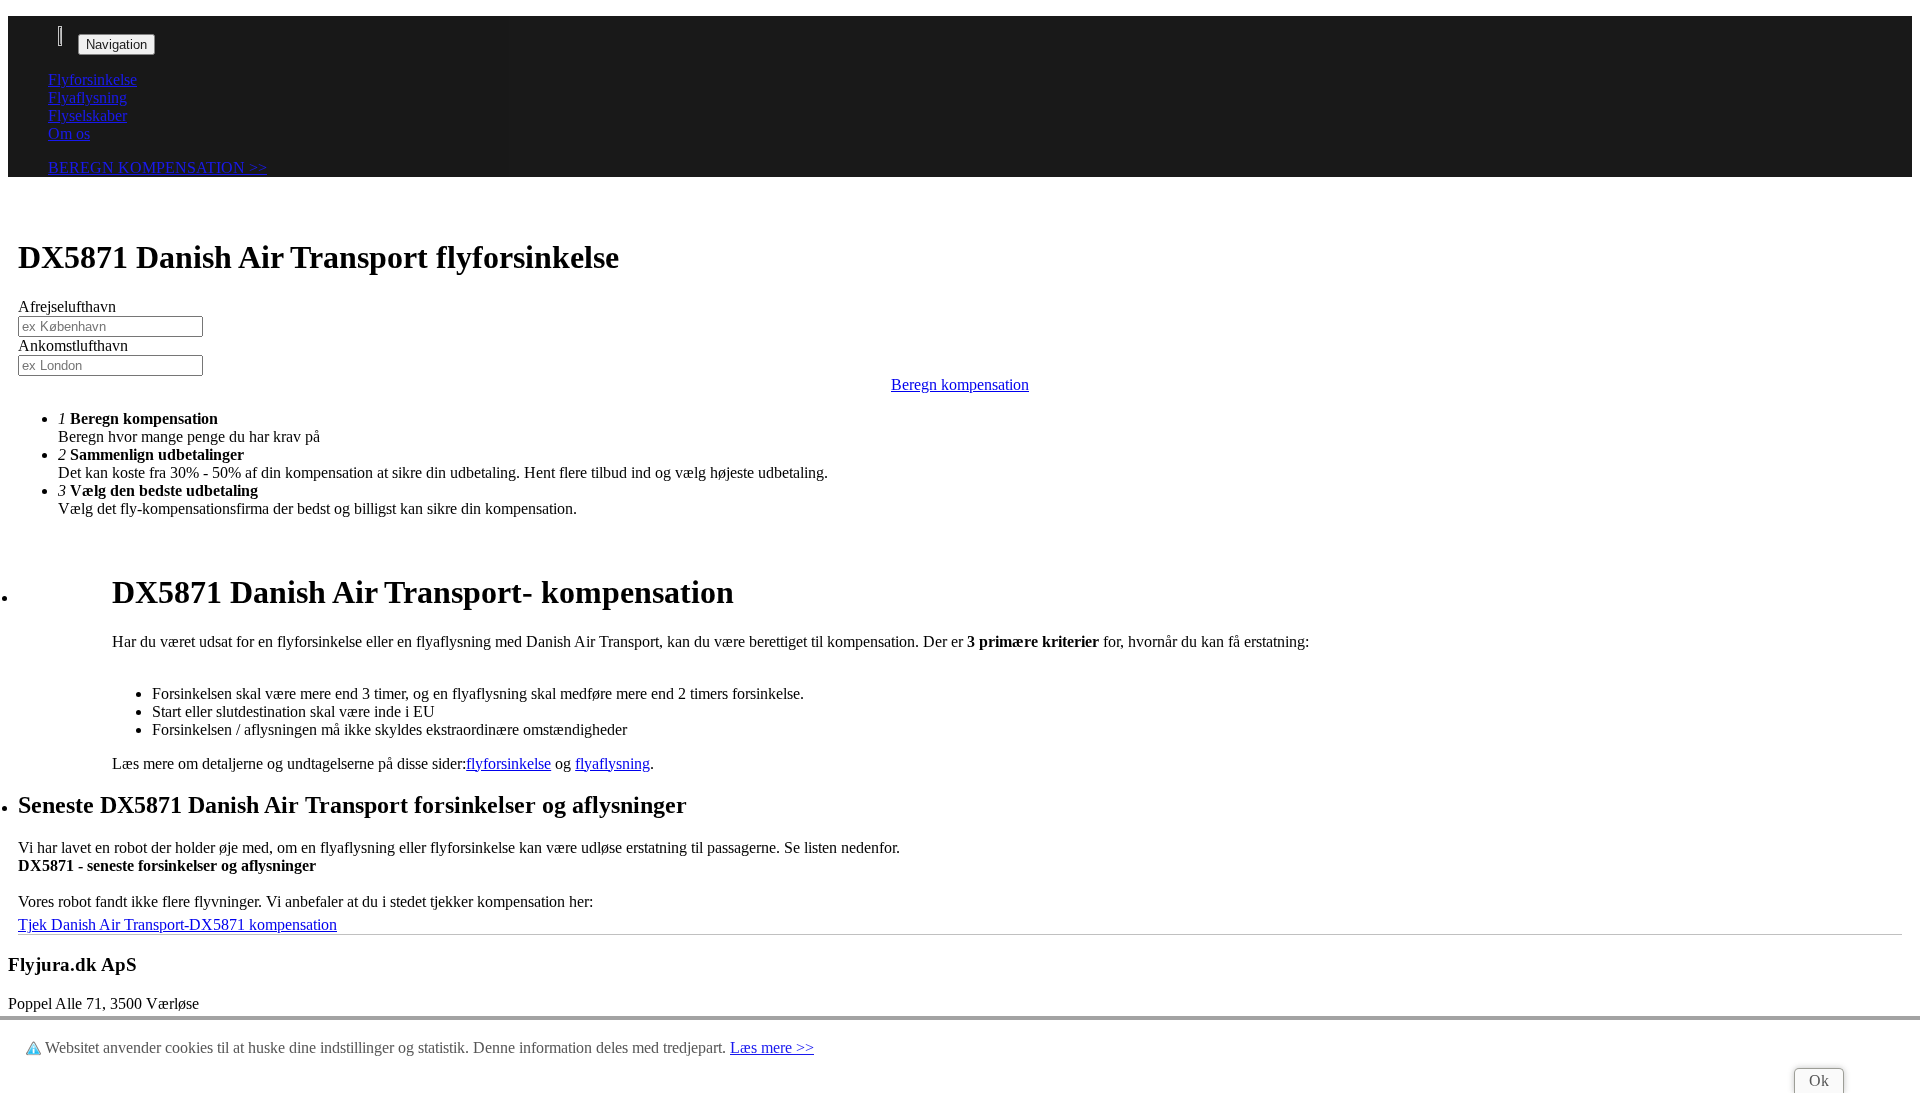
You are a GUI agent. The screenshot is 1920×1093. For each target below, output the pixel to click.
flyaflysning (612, 763)
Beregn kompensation (960, 384)
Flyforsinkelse (92, 79)
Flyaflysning (87, 97)
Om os (69, 133)
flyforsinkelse (508, 763)
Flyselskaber (87, 115)
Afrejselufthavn (67, 306)
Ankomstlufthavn (73, 345)
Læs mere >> (772, 1047)
